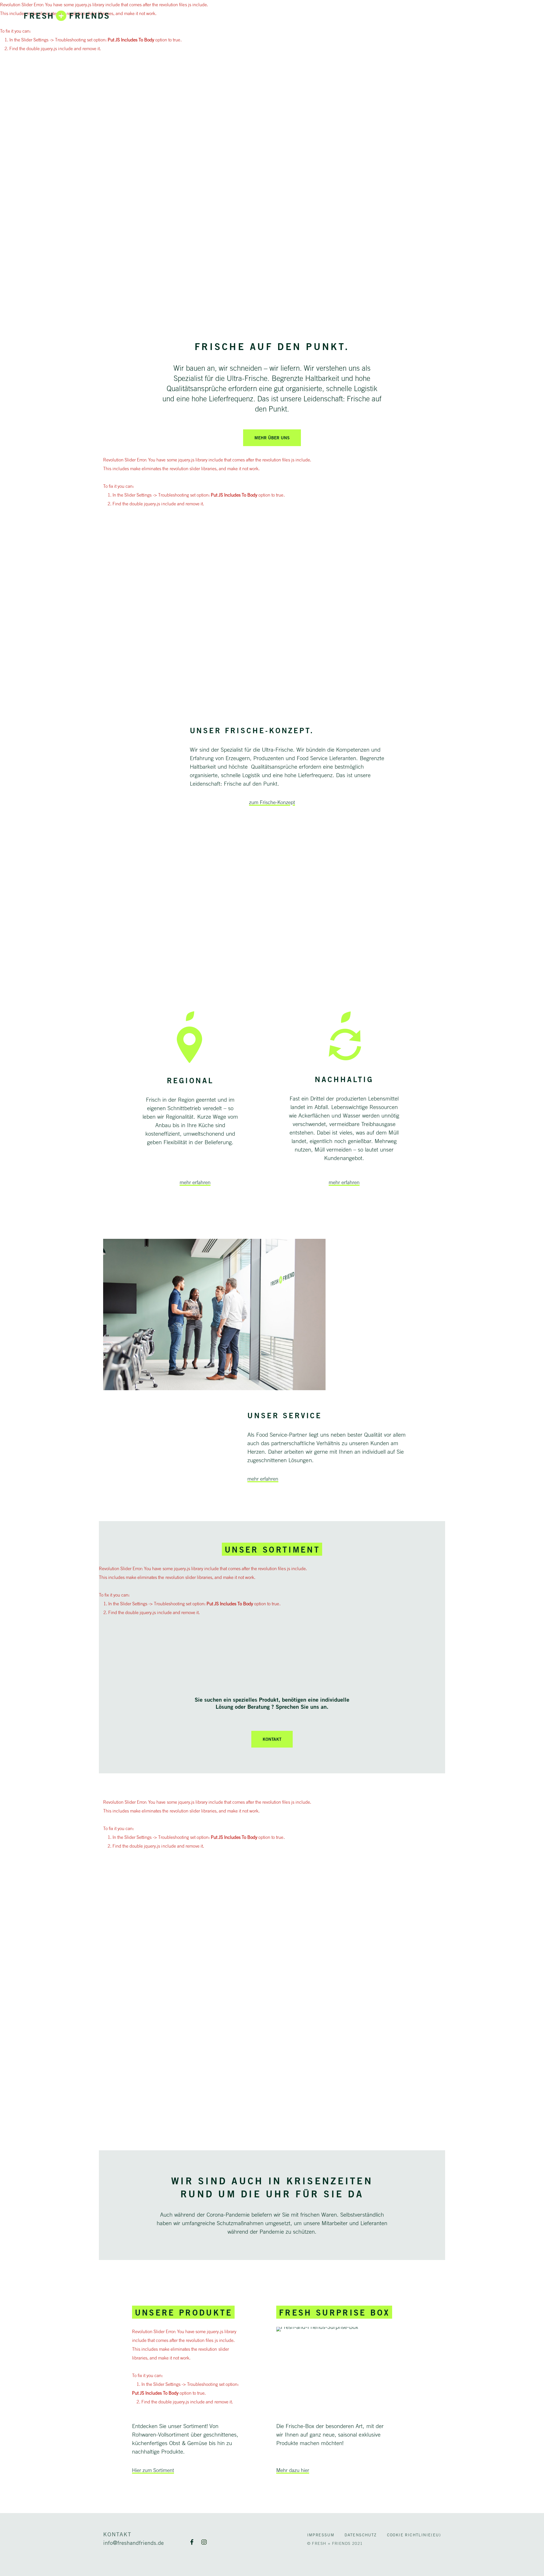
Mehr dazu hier (293, 2470)
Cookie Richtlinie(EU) (414, 2535)
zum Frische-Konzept (272, 802)
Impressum (321, 2535)
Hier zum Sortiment (153, 2470)
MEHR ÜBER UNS (272, 438)
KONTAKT (272, 1739)
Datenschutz (361, 2535)
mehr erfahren (195, 1182)
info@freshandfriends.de (133, 2543)
